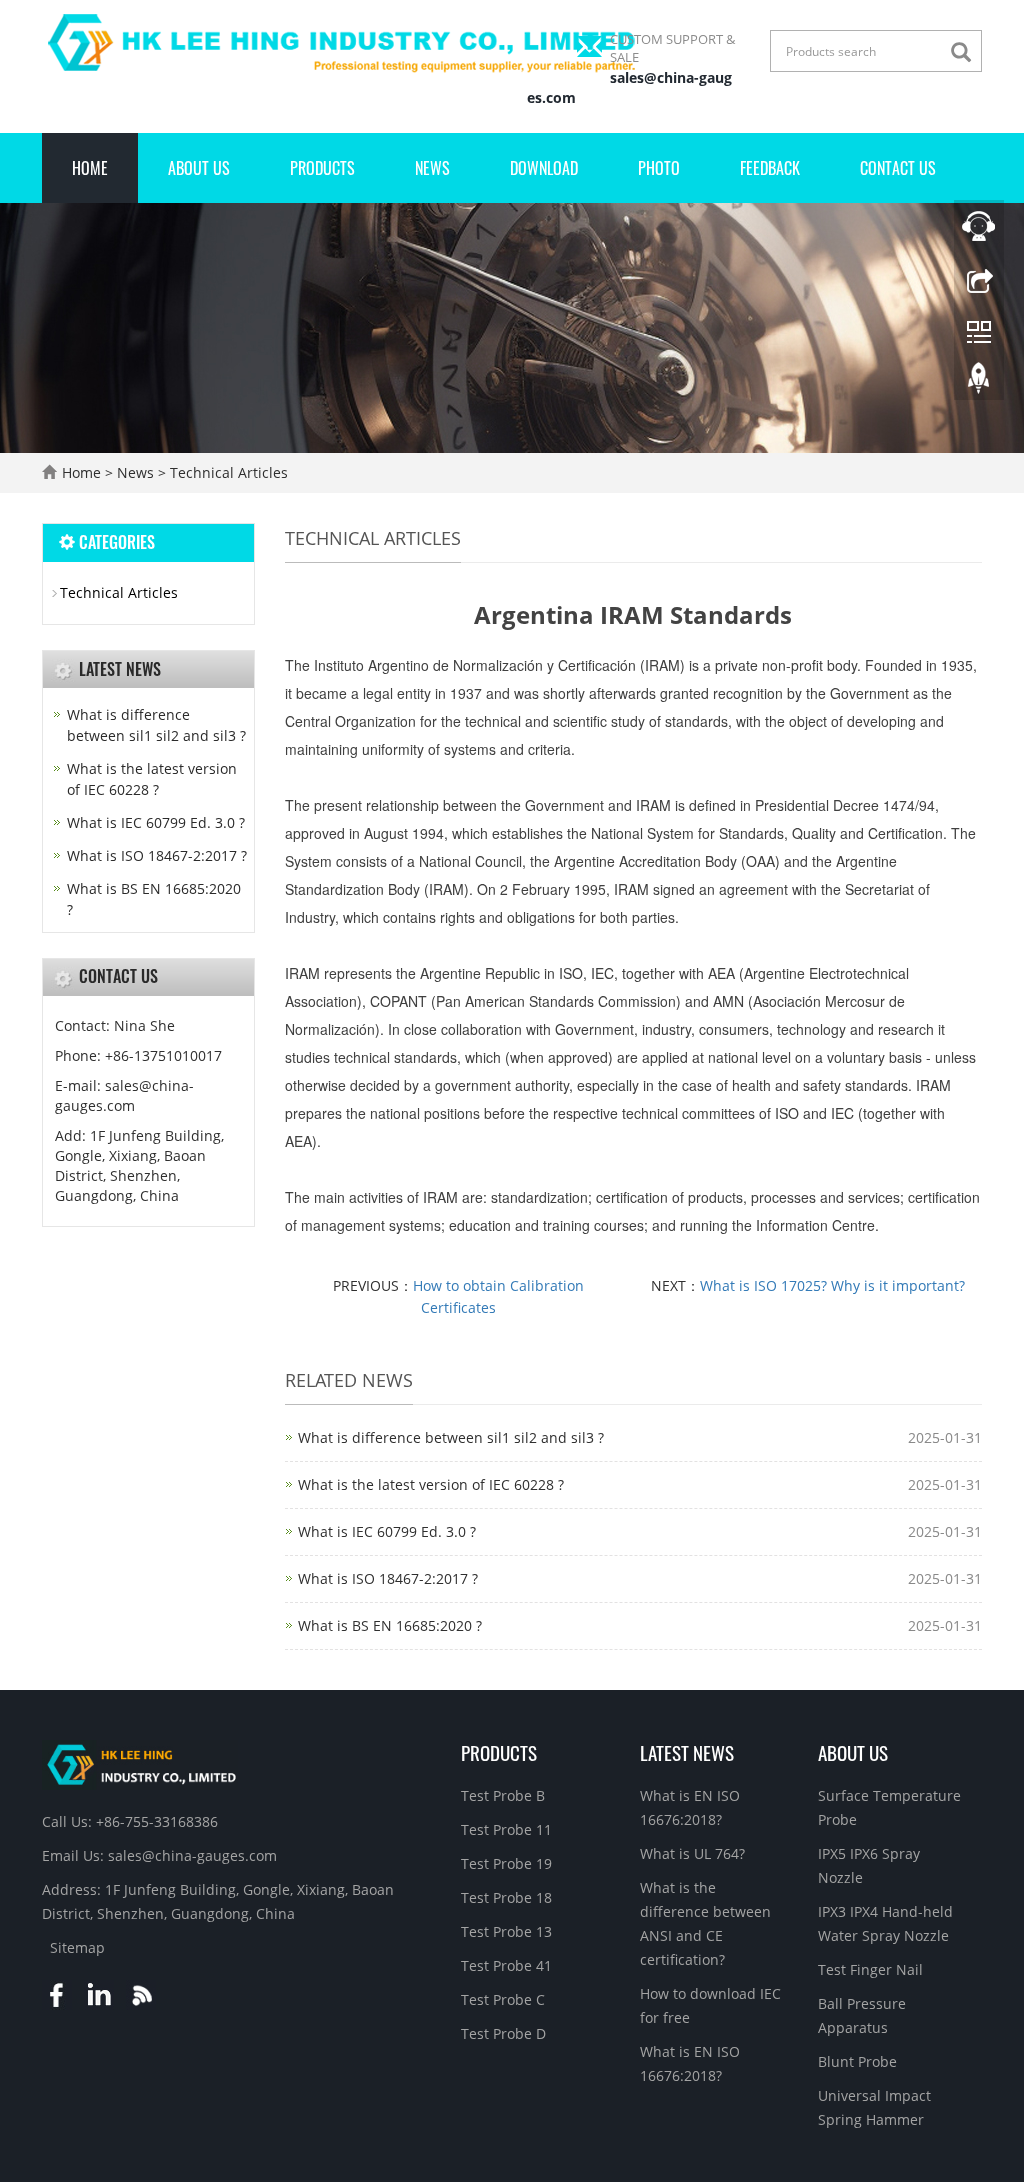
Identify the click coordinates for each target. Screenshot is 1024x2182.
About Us (199, 168)
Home (90, 168)
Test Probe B (503, 1795)
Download (544, 168)
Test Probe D (503, 2033)
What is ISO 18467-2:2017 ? (388, 1578)
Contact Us (898, 168)
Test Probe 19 (506, 1863)
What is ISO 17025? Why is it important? (832, 1285)
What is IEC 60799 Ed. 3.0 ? (387, 1531)
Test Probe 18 (506, 1897)
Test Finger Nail (870, 1969)
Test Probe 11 (506, 1829)
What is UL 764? (692, 1853)
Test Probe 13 (506, 1931)
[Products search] (966, 52)
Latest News (687, 1752)
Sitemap (77, 1947)
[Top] (979, 383)
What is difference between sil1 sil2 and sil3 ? (451, 1437)
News (432, 168)
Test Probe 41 (506, 1965)
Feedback (770, 168)
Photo (659, 168)
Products (322, 168)
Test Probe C (503, 1999)
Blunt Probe (857, 2061)
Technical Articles (227, 472)
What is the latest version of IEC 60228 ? (431, 1484)
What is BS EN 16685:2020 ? (390, 1625)
